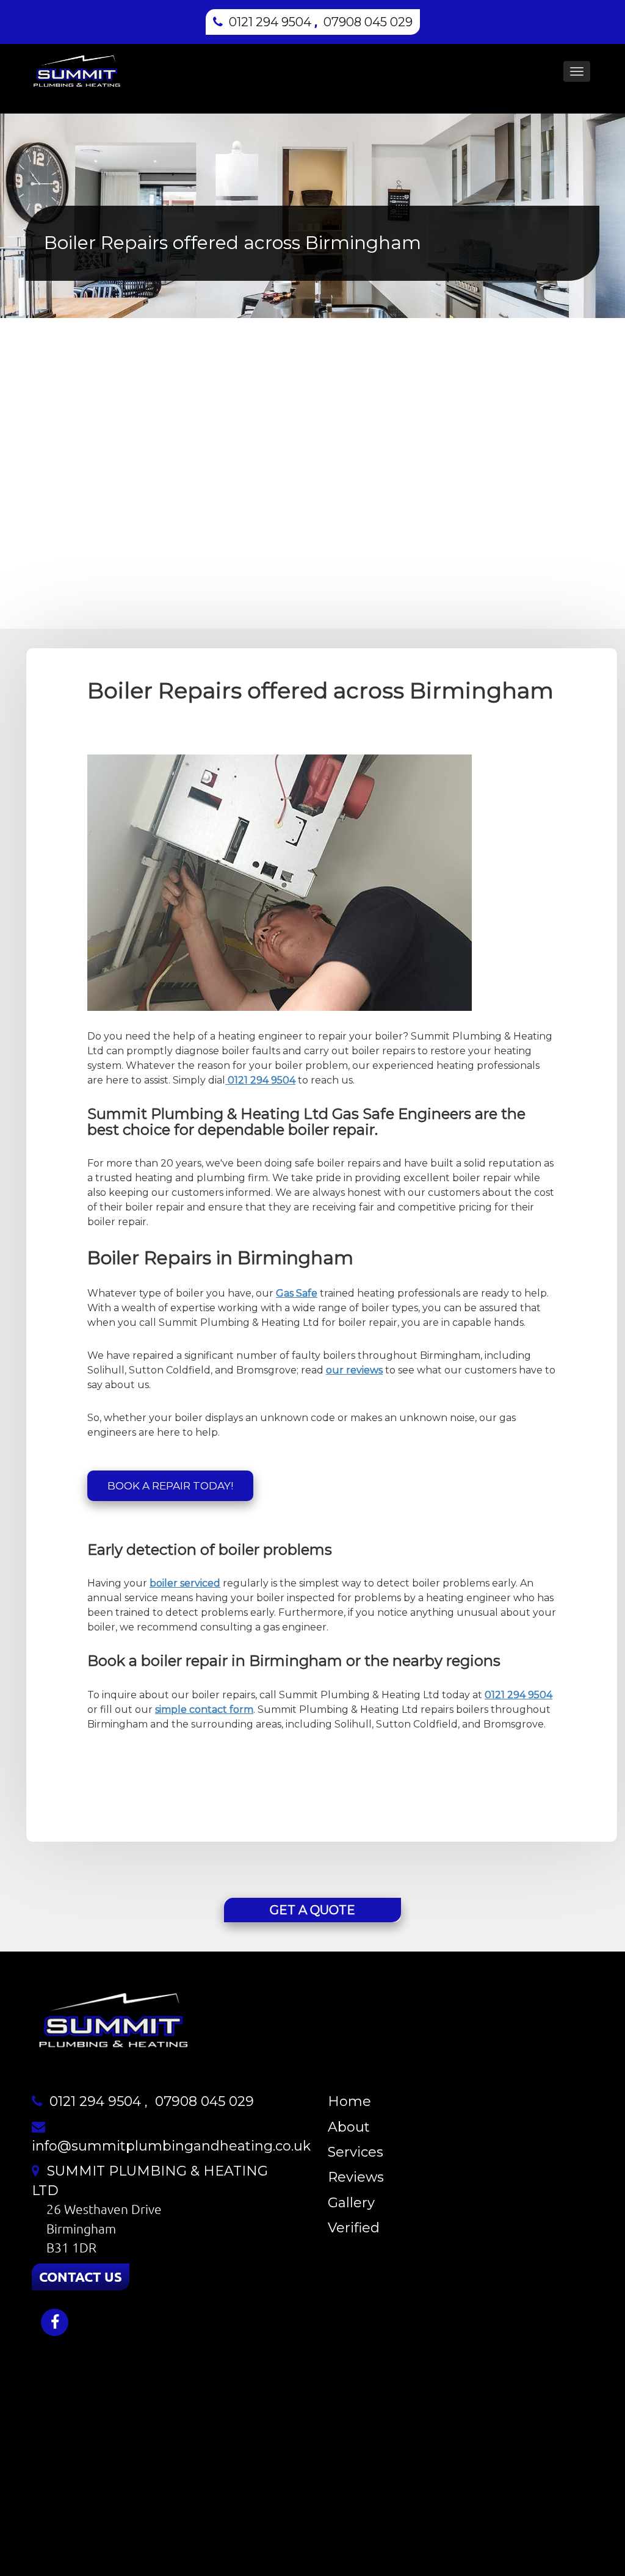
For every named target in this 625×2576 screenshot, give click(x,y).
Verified (354, 2228)
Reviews (356, 2177)
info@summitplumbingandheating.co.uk (171, 2146)
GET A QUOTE (312, 1910)
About (349, 2127)
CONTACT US (81, 2277)
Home (349, 2101)
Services (356, 2152)
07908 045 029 (368, 22)
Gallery (351, 2203)
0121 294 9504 (270, 22)
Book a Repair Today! (170, 1486)
